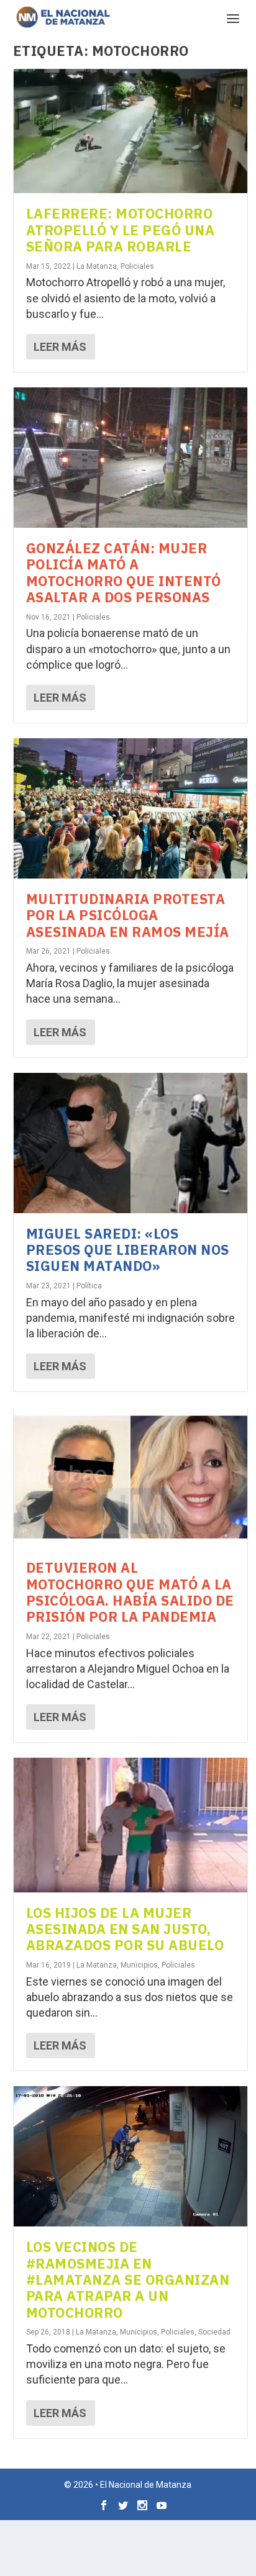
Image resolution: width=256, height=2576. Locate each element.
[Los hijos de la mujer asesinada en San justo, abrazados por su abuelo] (131, 1825)
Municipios (139, 1965)
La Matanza (97, 266)
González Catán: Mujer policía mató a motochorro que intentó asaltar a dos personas (124, 572)
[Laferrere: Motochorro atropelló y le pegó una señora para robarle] (131, 131)
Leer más (60, 347)
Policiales (137, 266)
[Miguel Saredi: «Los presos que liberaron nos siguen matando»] (131, 1143)
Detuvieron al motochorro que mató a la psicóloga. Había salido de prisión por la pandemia (130, 1592)
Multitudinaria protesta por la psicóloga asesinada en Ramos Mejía (128, 915)
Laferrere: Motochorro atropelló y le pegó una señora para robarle (121, 230)
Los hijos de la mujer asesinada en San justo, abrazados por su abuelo (125, 1929)
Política (89, 1286)
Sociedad (214, 2332)
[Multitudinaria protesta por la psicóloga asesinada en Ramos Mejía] (131, 808)
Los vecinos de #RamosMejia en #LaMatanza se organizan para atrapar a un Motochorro (128, 2280)
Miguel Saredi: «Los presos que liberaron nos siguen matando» (128, 1250)
